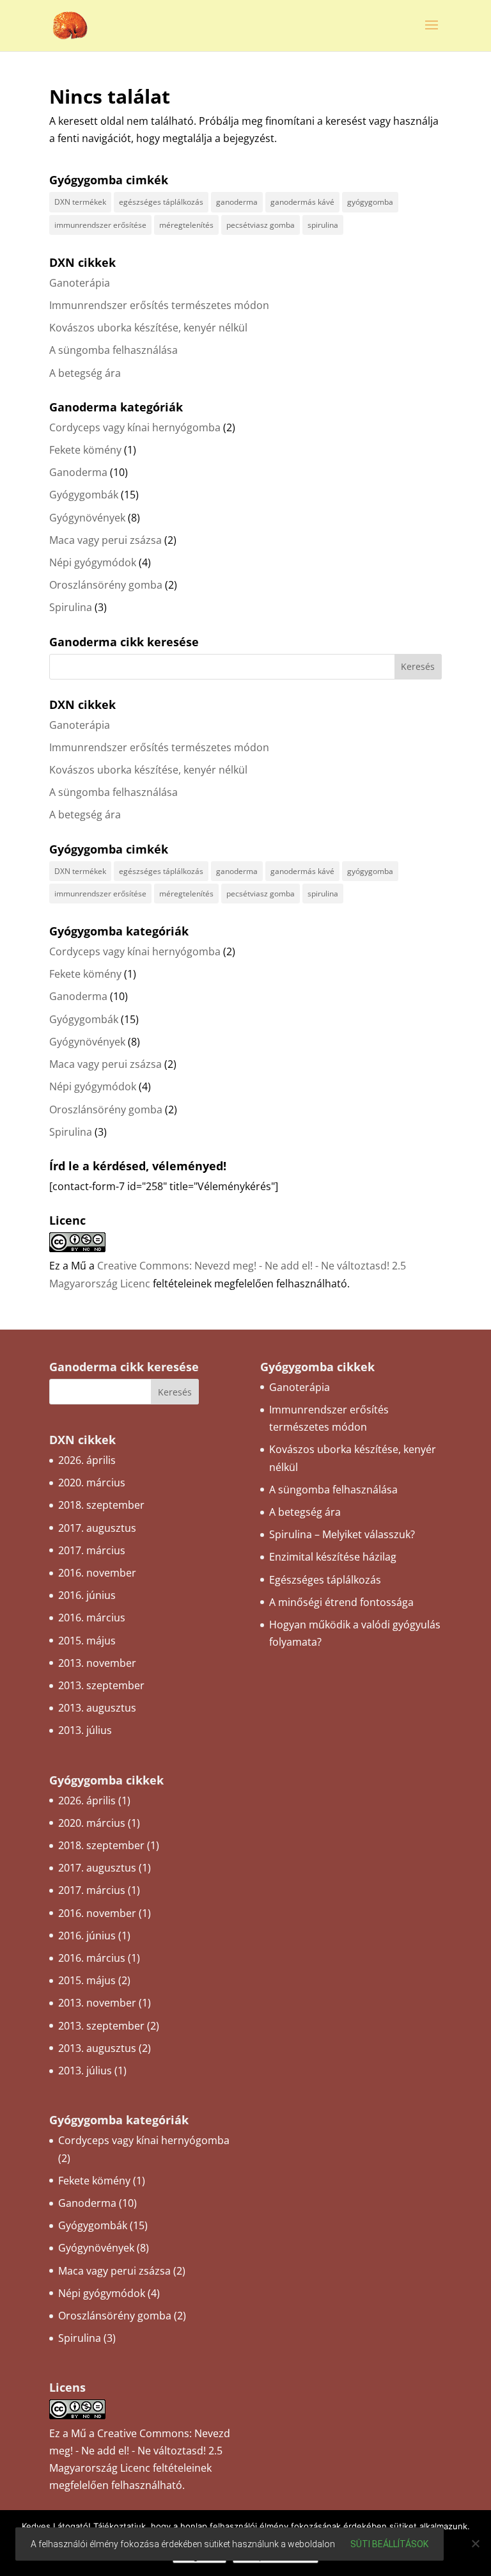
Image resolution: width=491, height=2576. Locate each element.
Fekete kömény (85, 450)
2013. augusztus (97, 1708)
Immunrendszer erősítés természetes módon (159, 305)
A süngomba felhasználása (113, 350)
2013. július (85, 1730)
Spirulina (71, 607)
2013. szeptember (101, 1685)
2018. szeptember (101, 1505)
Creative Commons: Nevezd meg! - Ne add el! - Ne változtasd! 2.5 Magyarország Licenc (140, 2451)
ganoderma (237, 202)
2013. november (97, 1663)
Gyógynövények (87, 518)
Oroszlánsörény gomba (106, 585)
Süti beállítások (389, 2544)
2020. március (92, 1483)
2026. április (87, 1460)
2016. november (97, 1573)
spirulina (323, 225)
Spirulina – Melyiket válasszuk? (342, 1534)
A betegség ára (85, 373)
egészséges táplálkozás (161, 202)
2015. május (87, 1641)
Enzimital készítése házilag (333, 1557)
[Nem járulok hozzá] (475, 2543)
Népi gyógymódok (93, 562)
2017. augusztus (97, 1528)
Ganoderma (78, 472)
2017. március (92, 1550)
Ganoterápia (80, 283)
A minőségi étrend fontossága (341, 1602)
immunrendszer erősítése (100, 225)
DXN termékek (80, 202)
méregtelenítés (186, 225)
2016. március (92, 1618)
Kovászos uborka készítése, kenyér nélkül (148, 328)
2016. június (87, 1595)
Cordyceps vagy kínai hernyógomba (135, 427)
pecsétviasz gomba (261, 225)
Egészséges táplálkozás (325, 1580)
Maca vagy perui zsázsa (105, 540)
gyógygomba (370, 202)
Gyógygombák (84, 495)
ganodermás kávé (302, 202)
